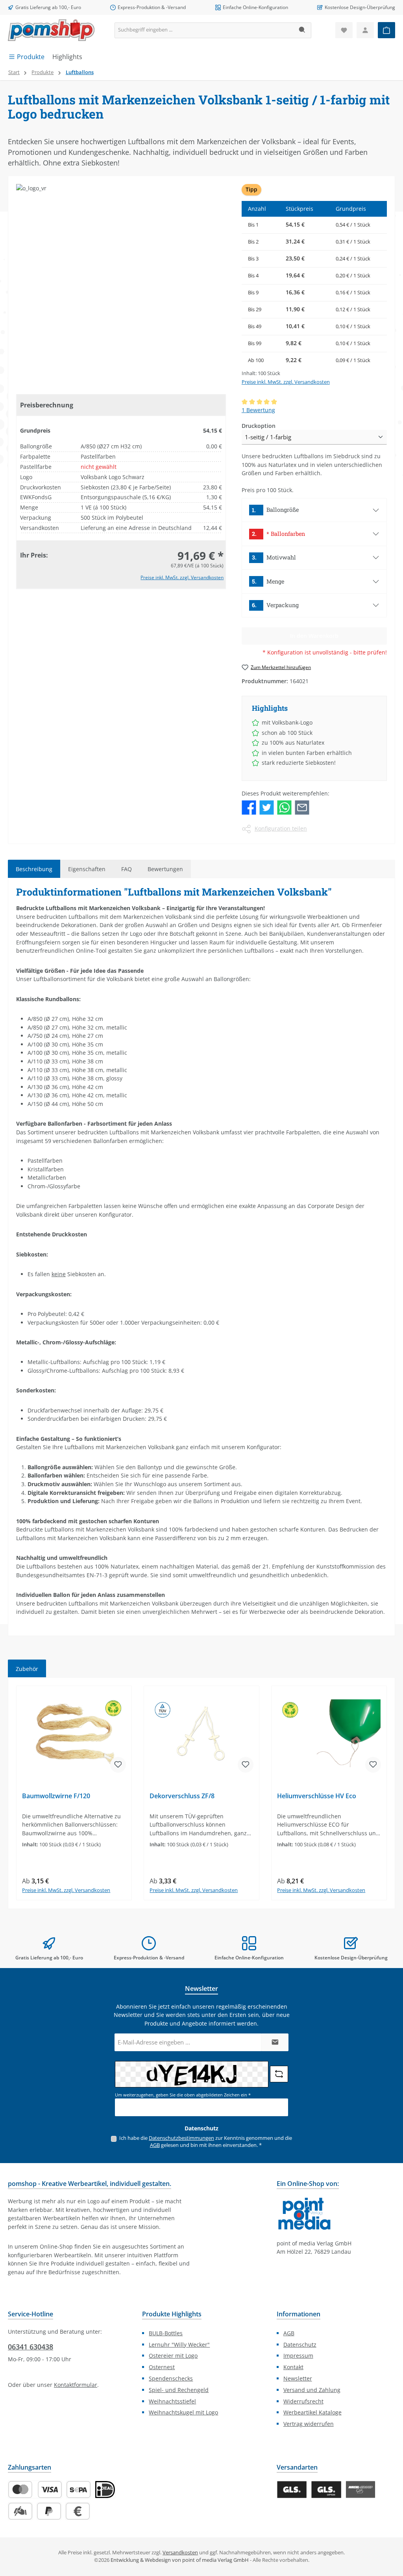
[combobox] (204, 30)
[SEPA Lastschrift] (79, 2490)
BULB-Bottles (166, 2333)
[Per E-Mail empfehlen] (302, 807)
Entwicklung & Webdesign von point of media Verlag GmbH (180, 2560)
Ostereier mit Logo (173, 2356)
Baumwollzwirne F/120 (56, 1796)
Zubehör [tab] (27, 1669)
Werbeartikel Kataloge (312, 2412)
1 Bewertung (258, 410)
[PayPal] (49, 2511)
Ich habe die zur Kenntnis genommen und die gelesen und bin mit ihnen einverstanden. (206, 2142)
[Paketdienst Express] (326, 2490)
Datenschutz (300, 2345)
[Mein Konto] (365, 30)
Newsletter (298, 2378)
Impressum (298, 2356)
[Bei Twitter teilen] (267, 807)
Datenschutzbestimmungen (181, 2138)
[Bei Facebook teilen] (249, 807)
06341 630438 (31, 2347)
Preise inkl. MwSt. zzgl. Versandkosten (182, 577)
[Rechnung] (78, 2511)
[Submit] (275, 2042)
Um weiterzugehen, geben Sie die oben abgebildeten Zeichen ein (183, 2095)
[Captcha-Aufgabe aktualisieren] (279, 2074)
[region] (201, 1793)
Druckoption (259, 426)
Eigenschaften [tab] (87, 869)
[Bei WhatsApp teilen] (284, 807)
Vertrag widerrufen (309, 2424)
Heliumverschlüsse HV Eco (317, 1796)
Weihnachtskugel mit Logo (183, 2412)
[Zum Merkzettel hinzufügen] (118, 1765)
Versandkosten (180, 2553)
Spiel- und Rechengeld (179, 2390)
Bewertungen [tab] (165, 869)
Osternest (162, 2367)
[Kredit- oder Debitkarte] (35, 2490)
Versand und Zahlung (312, 2390)
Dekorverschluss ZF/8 (182, 1796)
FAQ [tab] (127, 869)
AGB (155, 2145)
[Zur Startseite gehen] (51, 30)
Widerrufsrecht (303, 2401)
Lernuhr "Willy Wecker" (179, 2345)
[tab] (34, 869)
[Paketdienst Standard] (292, 2490)
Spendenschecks (171, 2378)
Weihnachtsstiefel (172, 2401)
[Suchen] (302, 30)
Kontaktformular (76, 2385)
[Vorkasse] (20, 2511)
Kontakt (293, 2367)
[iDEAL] (105, 2490)
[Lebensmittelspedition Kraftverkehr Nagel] (361, 2490)
